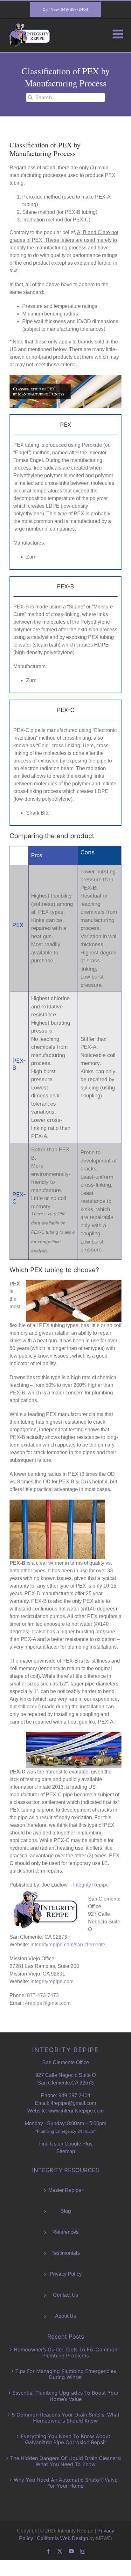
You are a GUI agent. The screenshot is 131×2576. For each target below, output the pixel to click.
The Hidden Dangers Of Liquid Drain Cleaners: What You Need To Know (66, 2461)
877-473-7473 (43, 1995)
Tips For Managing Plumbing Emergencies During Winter (66, 2374)
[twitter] (60, 2551)
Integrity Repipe (91, 1885)
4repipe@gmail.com (48, 2003)
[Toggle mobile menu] (119, 34)
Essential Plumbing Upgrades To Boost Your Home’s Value (65, 2396)
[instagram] (83, 2551)
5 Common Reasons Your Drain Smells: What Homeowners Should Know (66, 2418)
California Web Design (62, 2538)
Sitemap (66, 2151)
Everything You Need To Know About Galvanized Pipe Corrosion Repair (65, 2439)
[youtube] (71, 2551)
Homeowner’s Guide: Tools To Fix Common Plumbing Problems (65, 2352)
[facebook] (48, 2551)
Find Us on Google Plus (65, 2144)
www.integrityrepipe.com (76, 2111)
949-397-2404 (74, 2095)
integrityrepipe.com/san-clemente (68, 1945)
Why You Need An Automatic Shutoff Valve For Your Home (66, 2483)
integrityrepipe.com (52, 1981)
